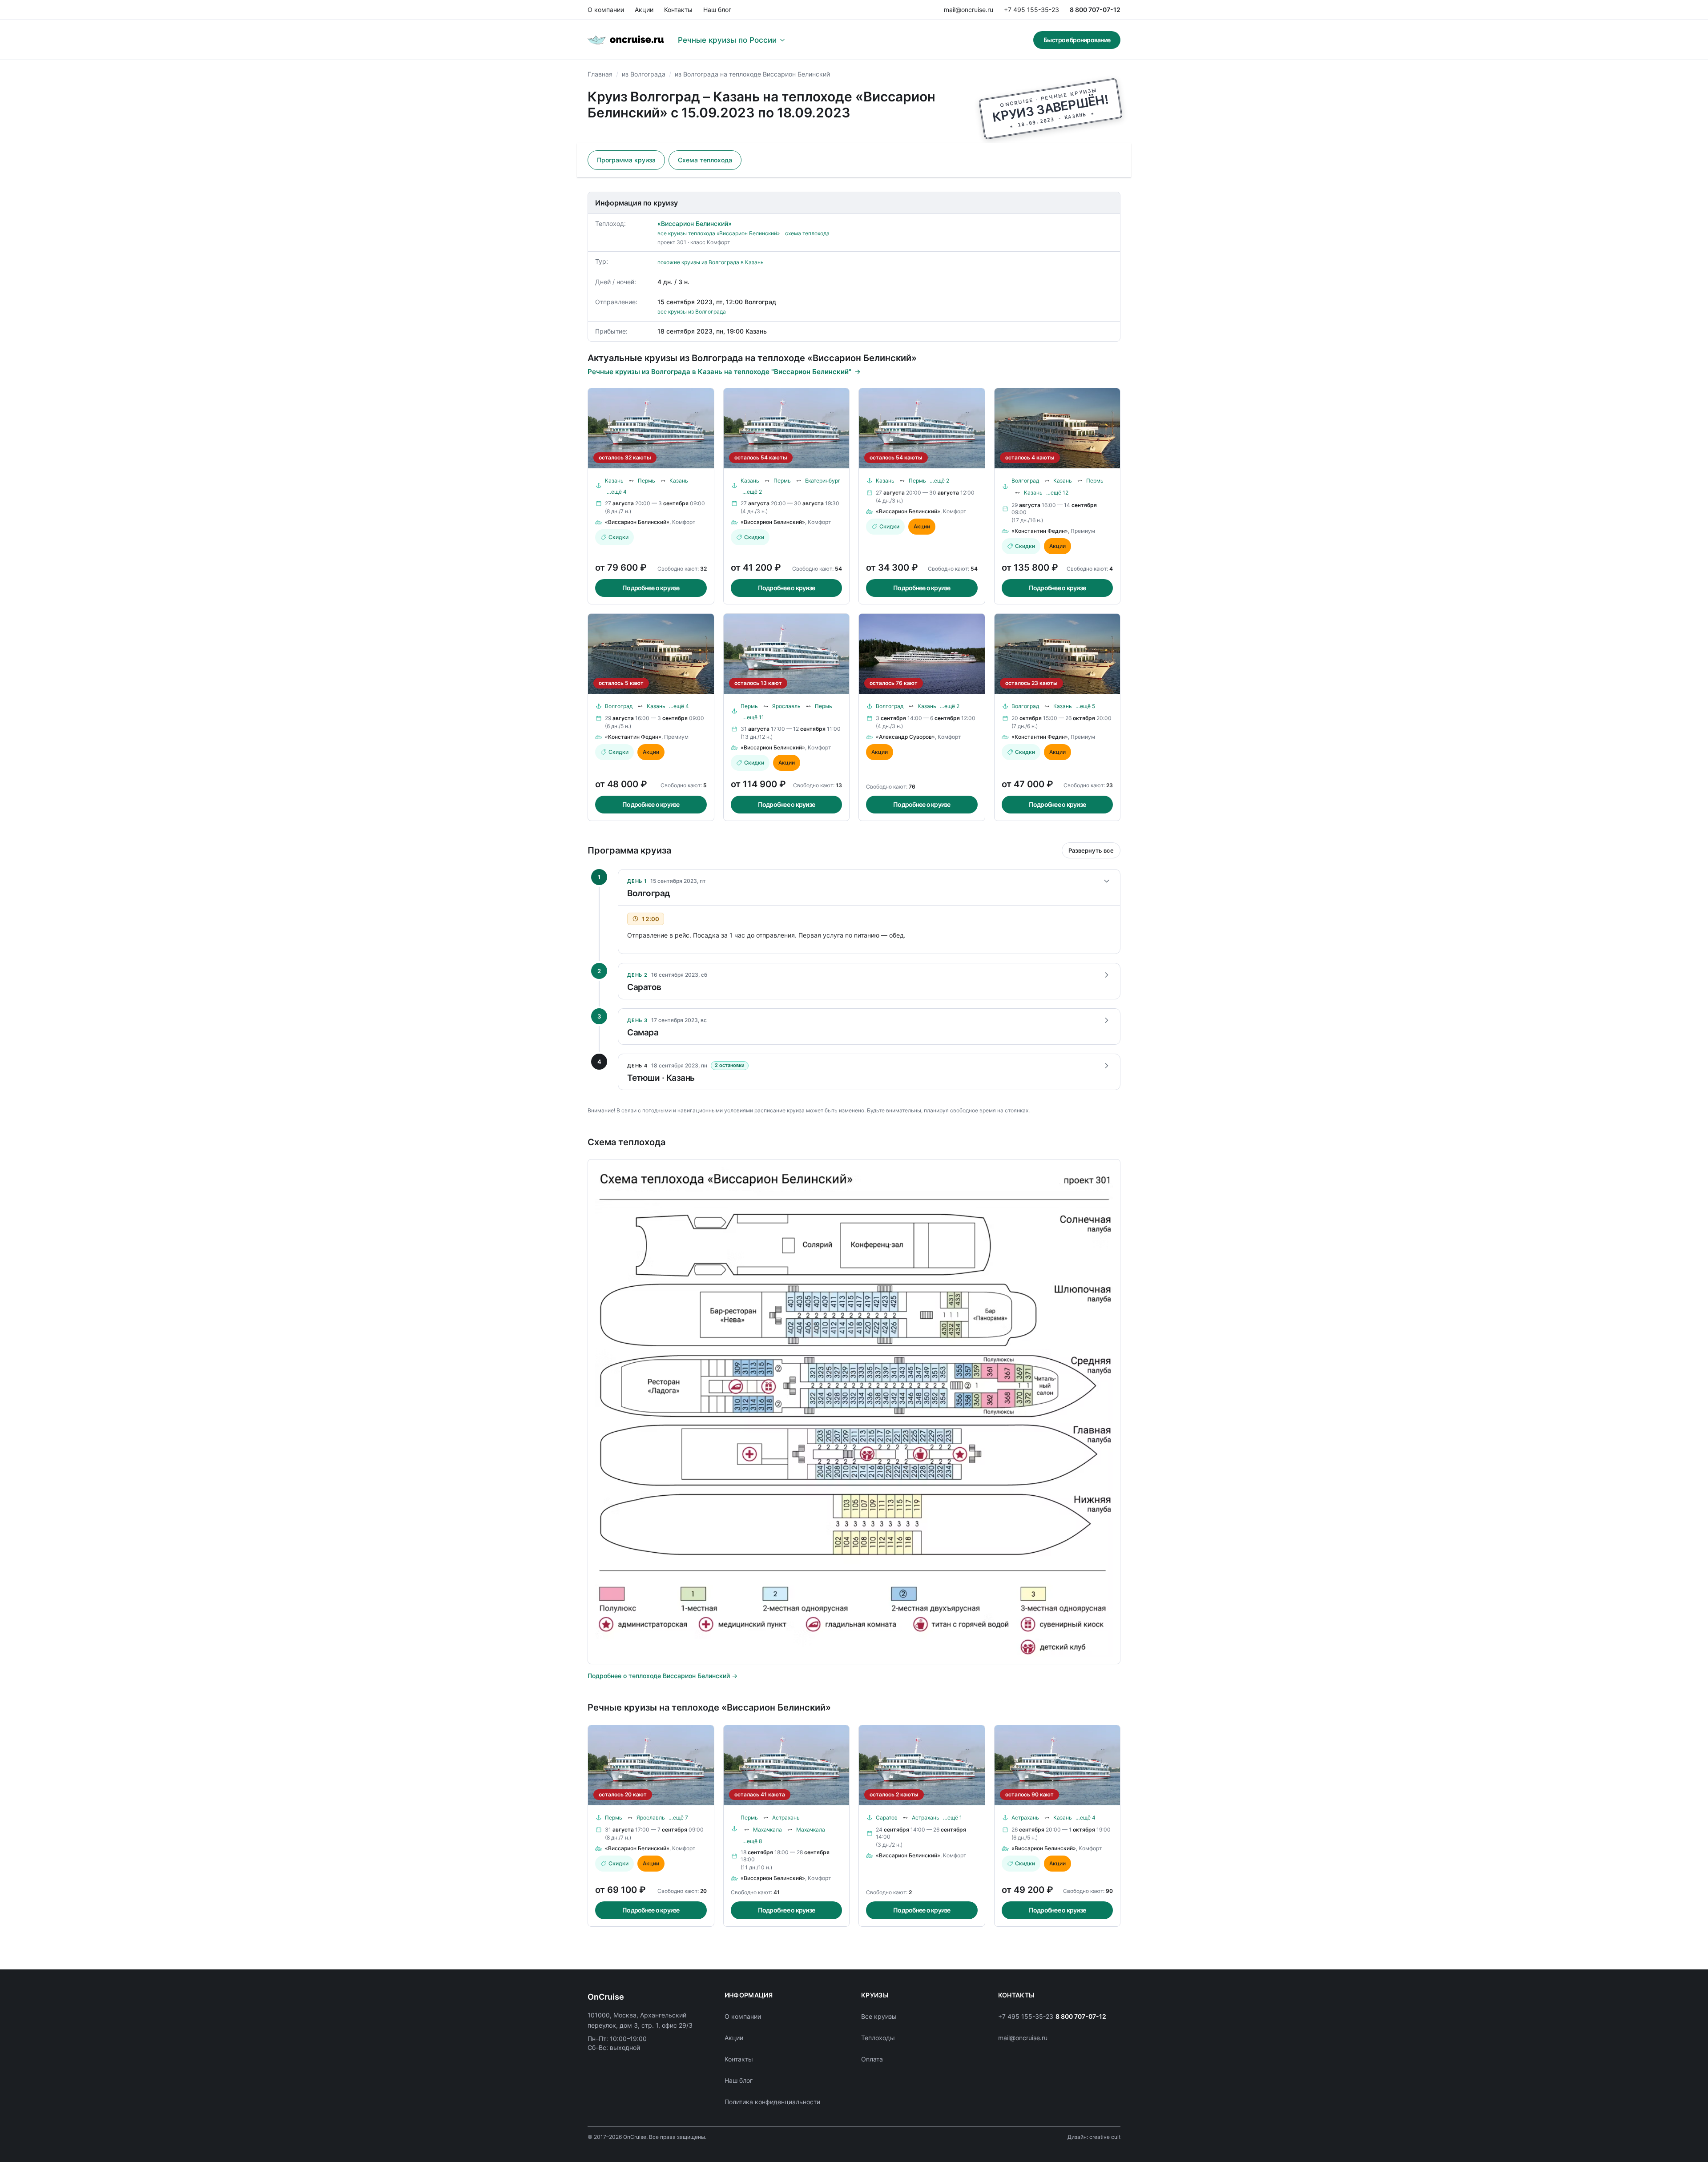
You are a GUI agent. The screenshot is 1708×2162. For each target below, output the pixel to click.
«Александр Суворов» (905, 737)
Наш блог (717, 10)
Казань (614, 481)
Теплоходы (878, 2038)
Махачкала (767, 1830)
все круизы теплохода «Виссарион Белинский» (719, 233)
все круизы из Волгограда (692, 312)
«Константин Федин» (1040, 531)
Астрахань (786, 1818)
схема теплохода (807, 233)
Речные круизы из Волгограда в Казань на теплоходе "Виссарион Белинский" (719, 372)
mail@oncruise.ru (969, 10)
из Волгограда (644, 74)
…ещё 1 (953, 1818)
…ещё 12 (1057, 493)
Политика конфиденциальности (772, 2102)
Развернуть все (1091, 850)
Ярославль (786, 706)
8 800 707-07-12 (1095, 10)
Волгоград (1025, 481)
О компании (606, 10)
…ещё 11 (753, 717)
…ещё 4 (617, 492)
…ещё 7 (678, 1818)
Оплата (872, 2059)
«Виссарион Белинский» (695, 223)
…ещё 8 (752, 1841)
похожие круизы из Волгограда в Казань (711, 262)
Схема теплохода (705, 160)
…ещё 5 (1085, 706)
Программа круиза (626, 160)
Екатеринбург (823, 481)
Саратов (887, 1818)
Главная (600, 74)
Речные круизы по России (727, 40)
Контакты (678, 10)
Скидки (618, 537)
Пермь (647, 481)
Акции (644, 10)
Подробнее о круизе (651, 588)
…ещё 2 (752, 492)
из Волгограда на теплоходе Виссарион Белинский (752, 74)
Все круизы (879, 2016)
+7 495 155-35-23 (1031, 10)
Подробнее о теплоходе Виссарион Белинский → (663, 1676)
